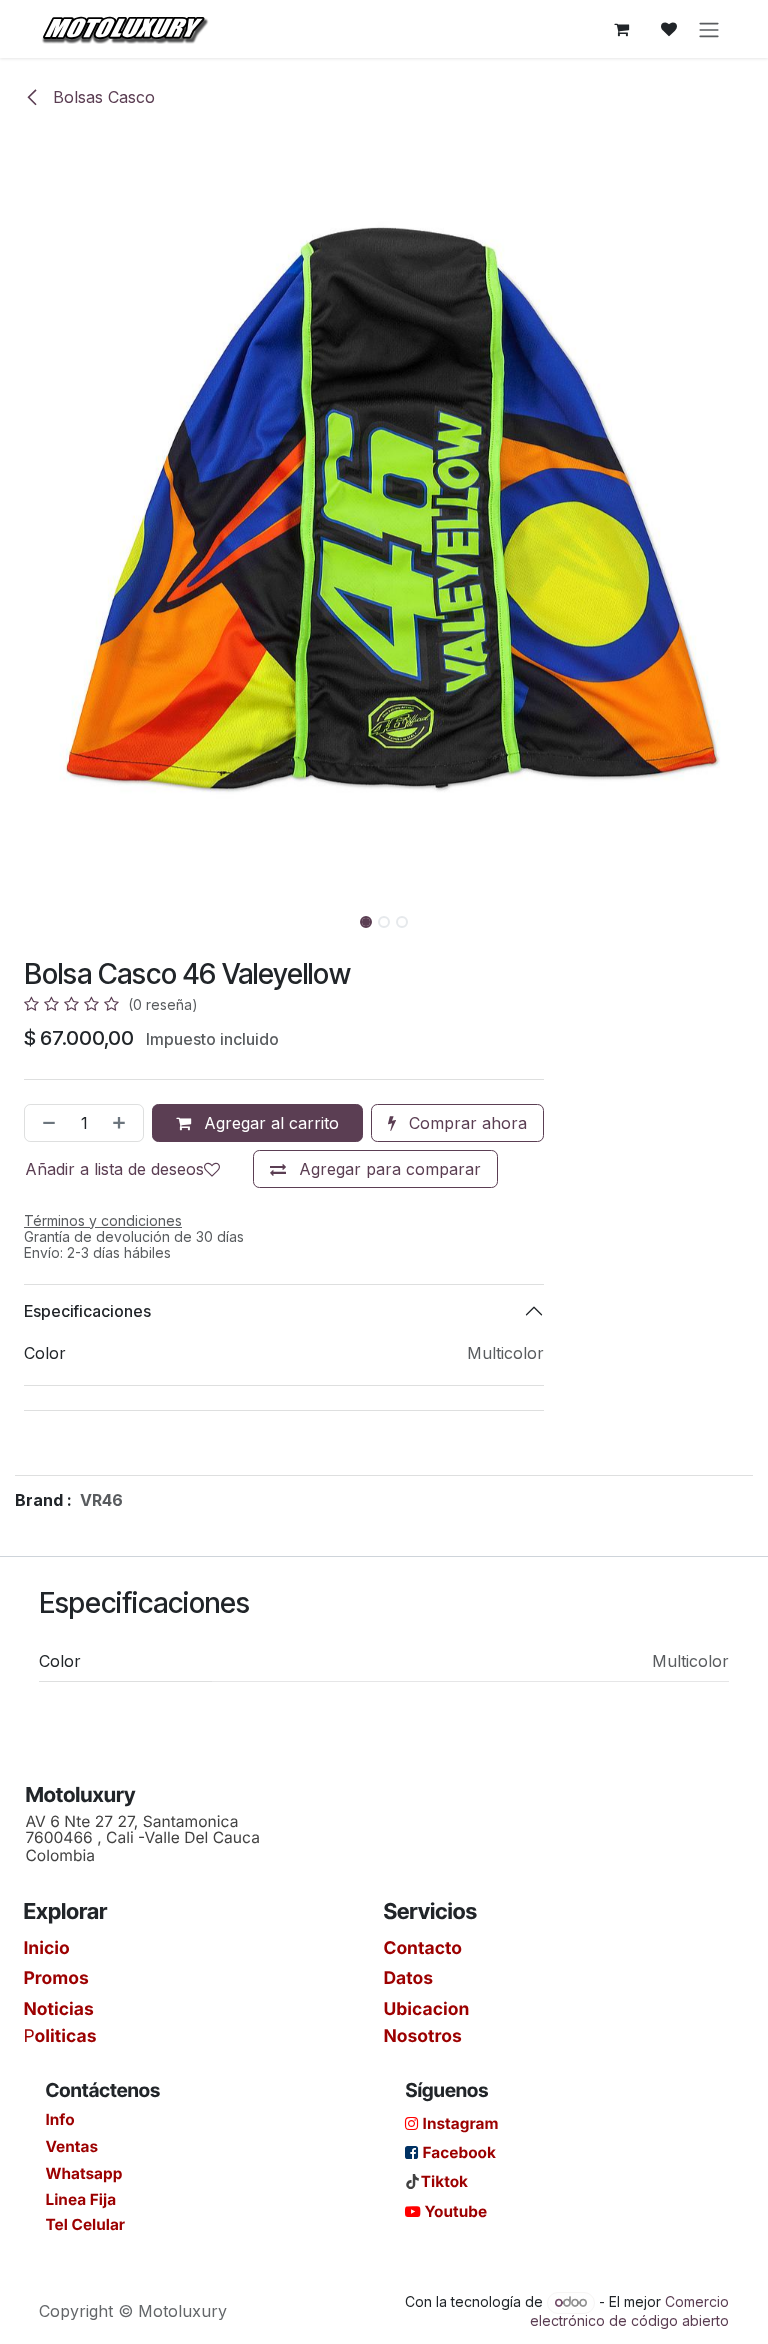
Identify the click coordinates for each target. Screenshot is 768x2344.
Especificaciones (87, 1311)
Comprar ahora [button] (465, 1123)
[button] (38, 916)
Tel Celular (85, 2223)
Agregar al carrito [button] (269, 1123)
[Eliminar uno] (45, 1123)
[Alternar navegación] (709, 29)
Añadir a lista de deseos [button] (114, 1169)
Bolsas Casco (101, 97)
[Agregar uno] (123, 1123)
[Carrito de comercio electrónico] (621, 29)
